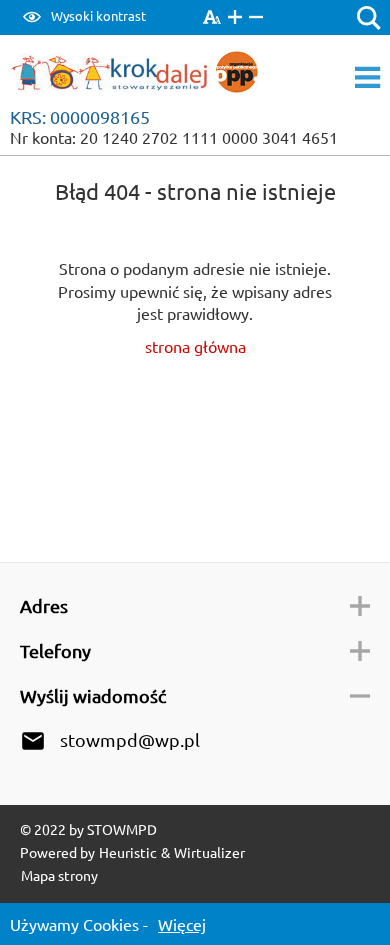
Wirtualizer (209, 852)
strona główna (195, 346)
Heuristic (128, 852)
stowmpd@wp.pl (130, 739)
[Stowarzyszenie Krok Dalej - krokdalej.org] (148, 75)
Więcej (182, 924)
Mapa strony (59, 875)
